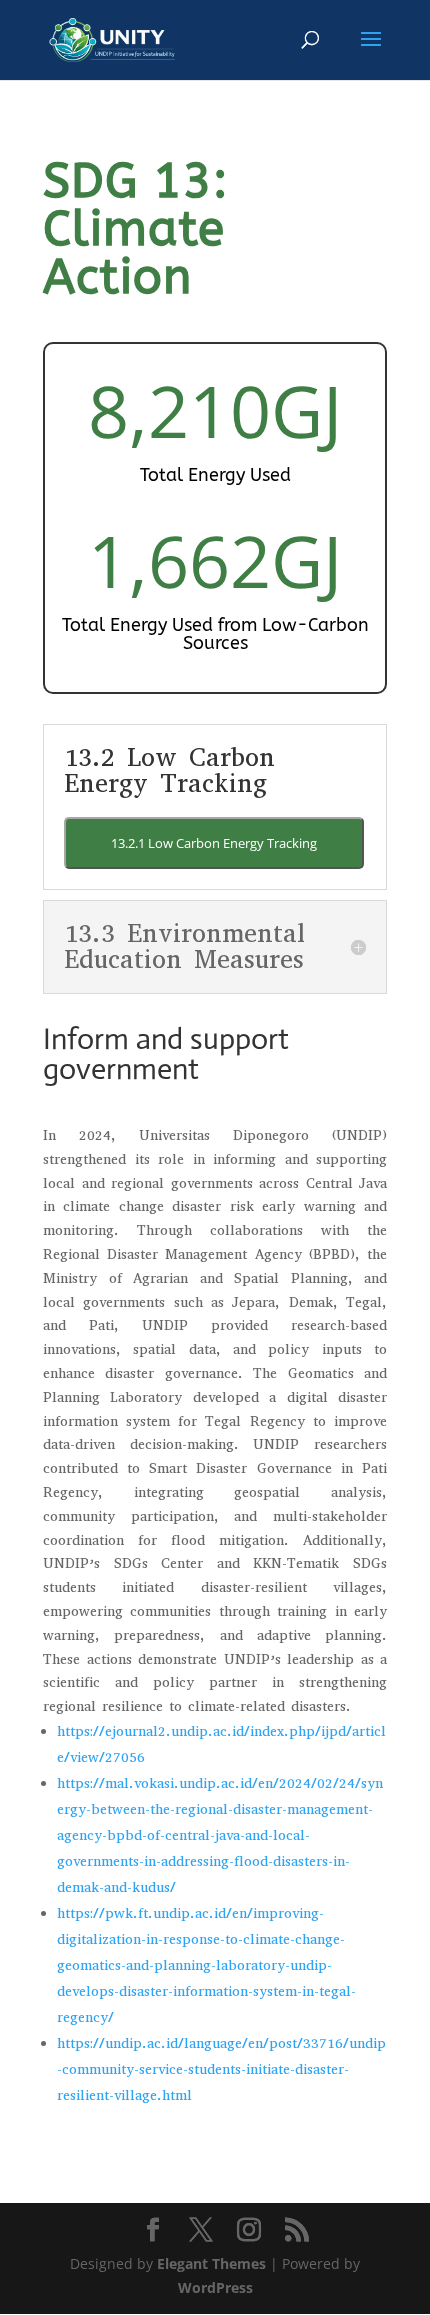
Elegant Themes (211, 2263)
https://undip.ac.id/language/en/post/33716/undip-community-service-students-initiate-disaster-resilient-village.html (221, 2069)
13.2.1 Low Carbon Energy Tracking (214, 843)
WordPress (215, 2287)
